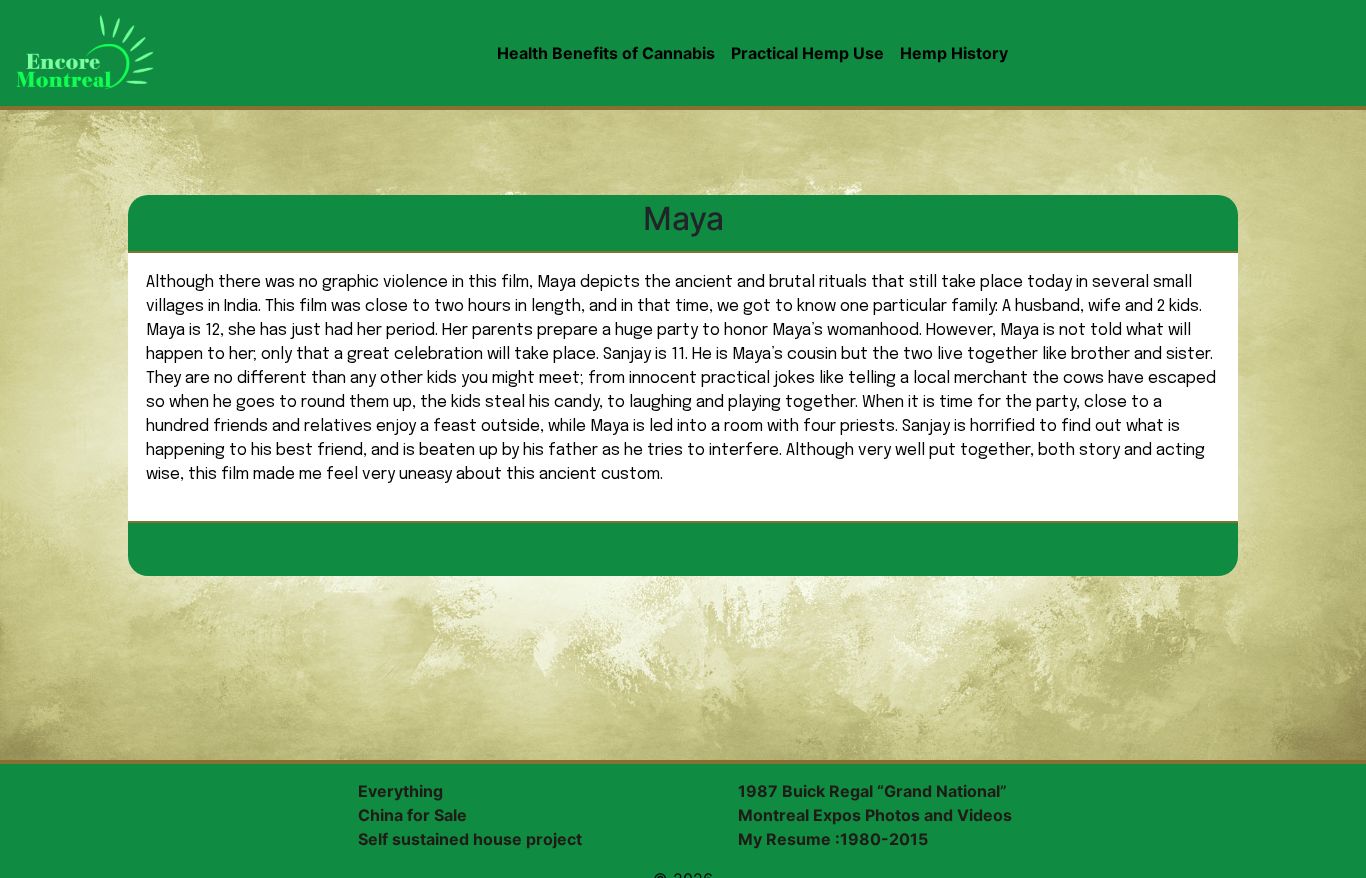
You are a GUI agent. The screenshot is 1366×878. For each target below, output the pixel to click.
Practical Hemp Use (807, 53)
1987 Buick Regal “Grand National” (872, 791)
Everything (400, 791)
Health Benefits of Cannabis (606, 53)
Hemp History (954, 53)
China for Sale (412, 815)
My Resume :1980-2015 (833, 839)
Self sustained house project (470, 839)
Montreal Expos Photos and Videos (875, 815)
